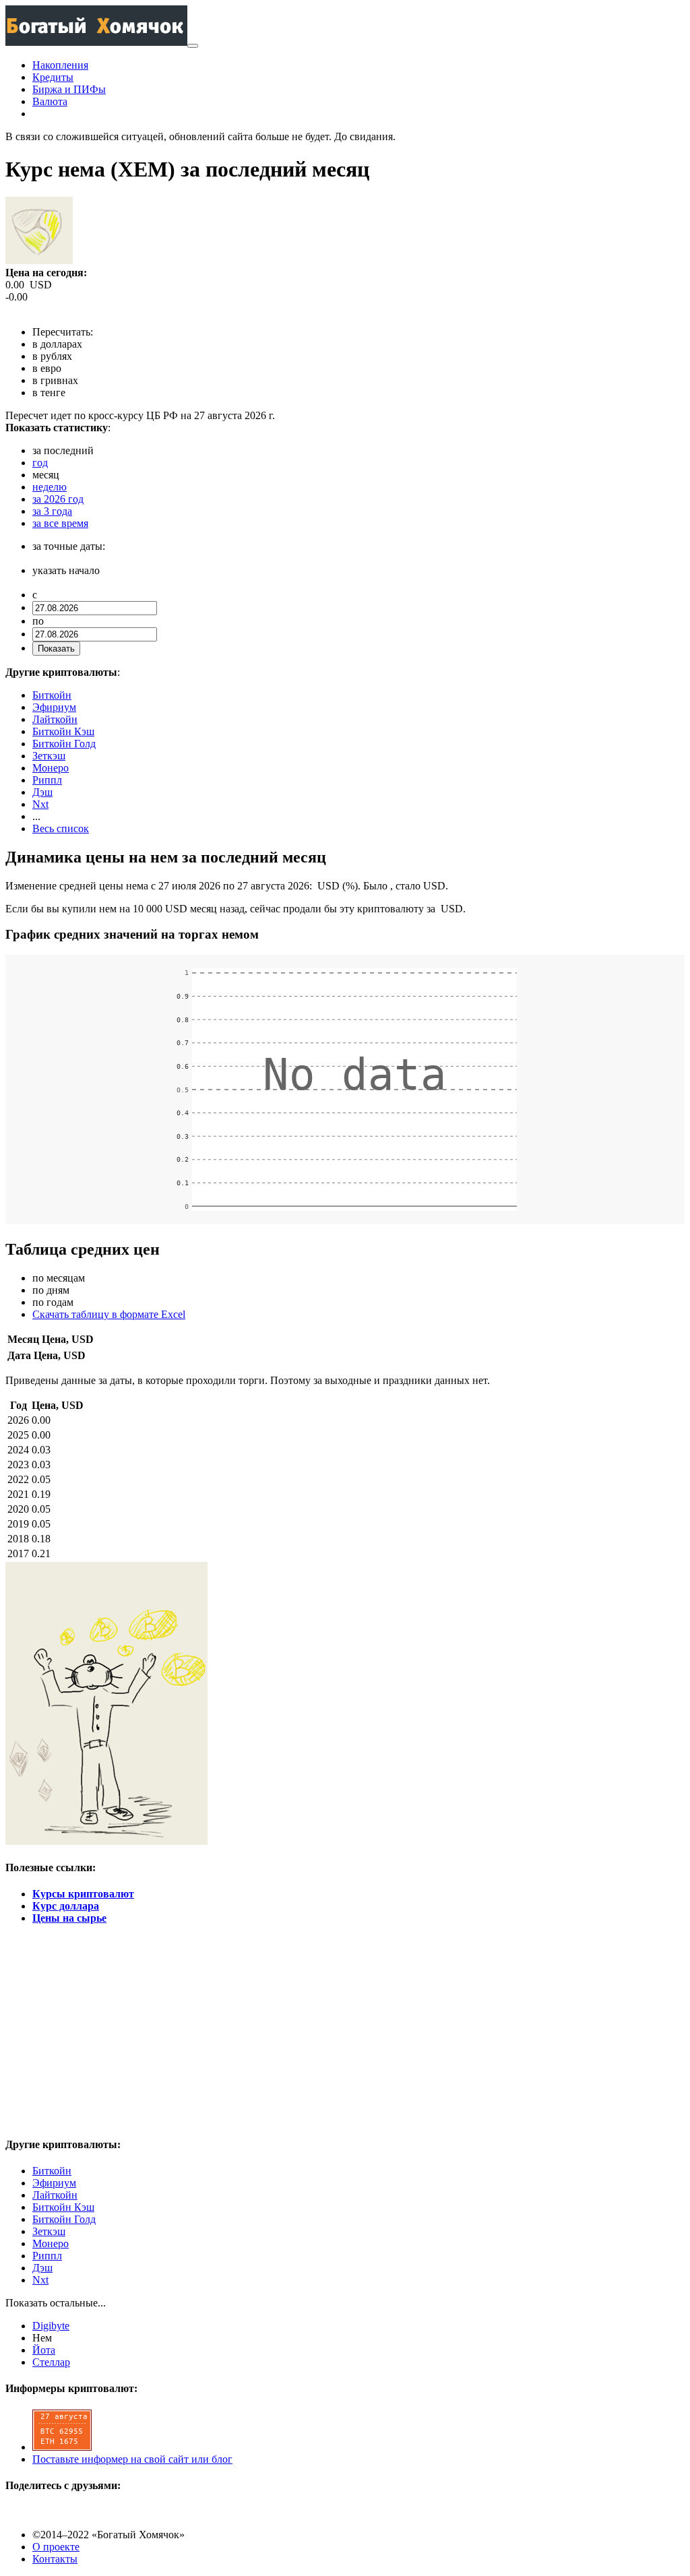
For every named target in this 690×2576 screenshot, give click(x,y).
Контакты (55, 2559)
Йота (44, 2350)
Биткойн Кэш (63, 731)
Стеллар (51, 2362)
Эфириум (54, 707)
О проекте (56, 2547)
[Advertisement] (345, 2030)
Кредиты (53, 77)
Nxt (40, 804)
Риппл (47, 780)
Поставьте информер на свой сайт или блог (132, 2459)
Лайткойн (55, 719)
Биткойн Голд (64, 744)
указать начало (66, 570)
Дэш (42, 792)
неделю (50, 487)
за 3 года (52, 511)
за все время (60, 523)
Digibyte (51, 2326)
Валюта (50, 101)
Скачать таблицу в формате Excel (109, 1314)
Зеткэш (49, 756)
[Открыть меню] (193, 46)
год (40, 463)
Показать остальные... (56, 2303)
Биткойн (52, 695)
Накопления (60, 65)
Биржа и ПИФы (69, 89)
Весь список (61, 828)
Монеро (51, 768)
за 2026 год (58, 499)
